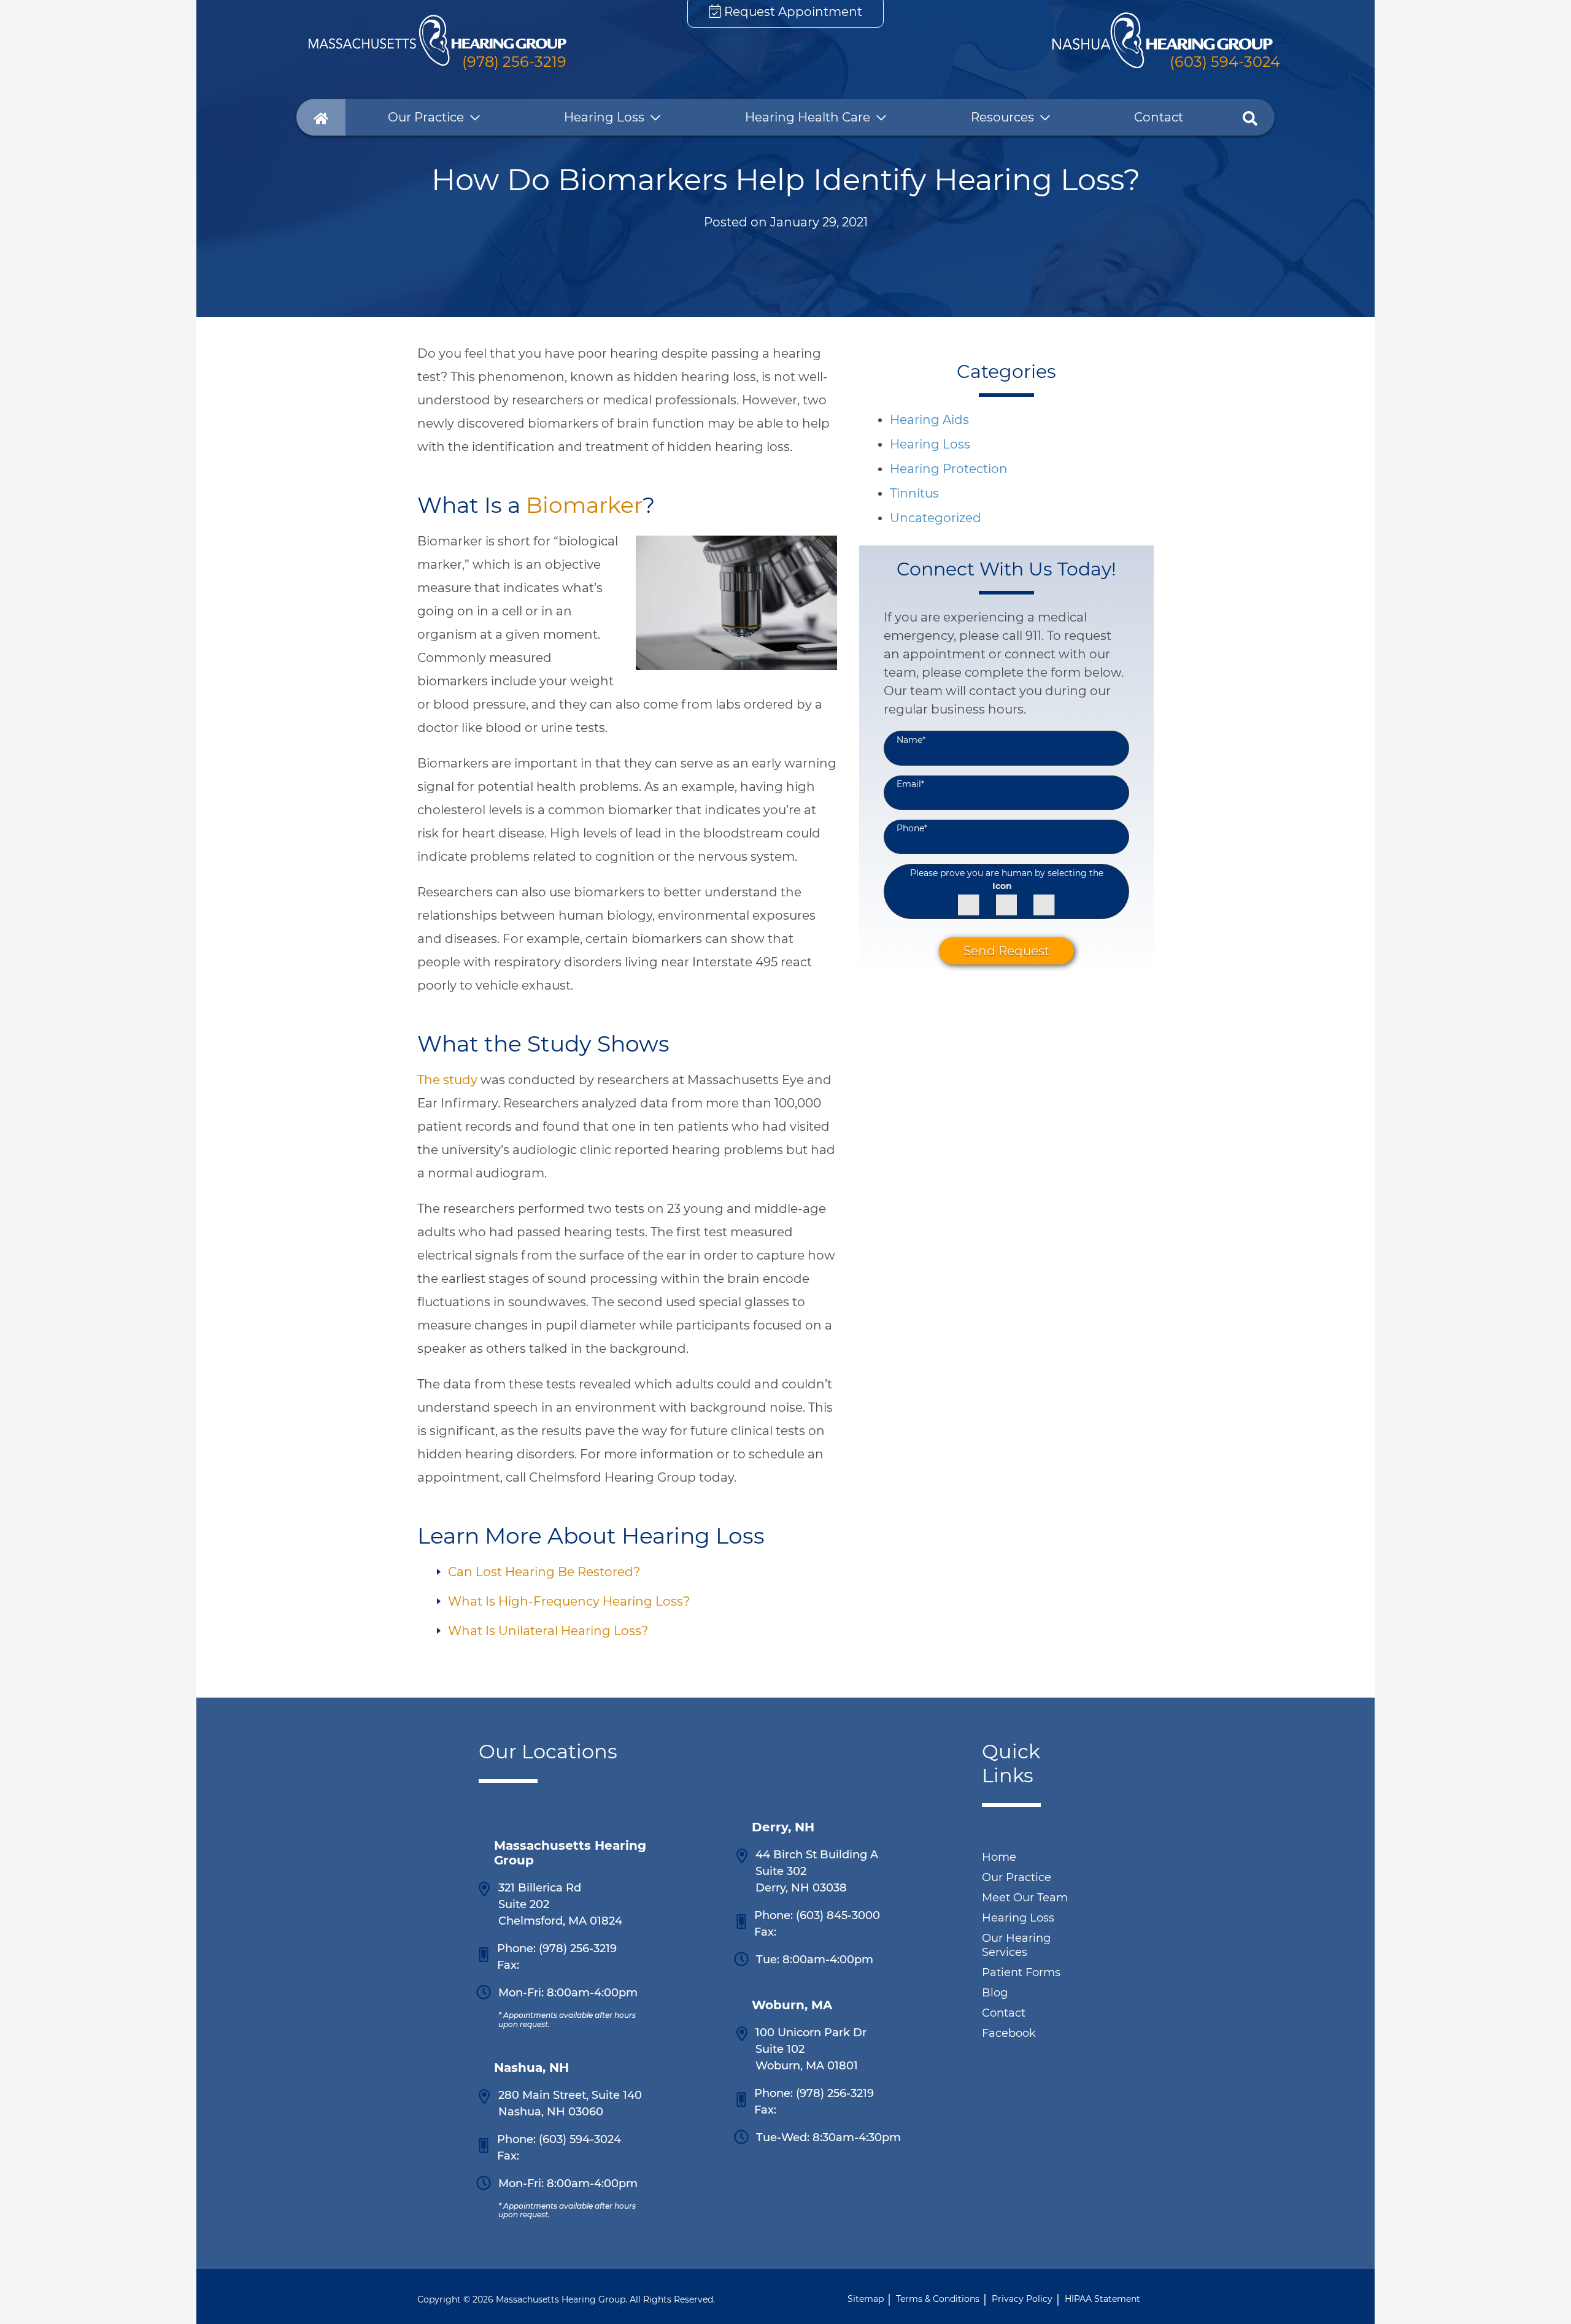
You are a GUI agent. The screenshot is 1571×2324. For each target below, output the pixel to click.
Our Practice (426, 117)
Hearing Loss (604, 117)
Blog (995, 1993)
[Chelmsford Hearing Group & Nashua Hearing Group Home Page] (438, 40)
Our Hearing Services (1016, 1945)
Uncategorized (936, 518)
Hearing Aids (929, 420)
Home (999, 1857)
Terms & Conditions (938, 2299)
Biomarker (584, 505)
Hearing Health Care (808, 117)
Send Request (1006, 952)
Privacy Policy (1022, 2299)
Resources (1002, 117)
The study (447, 1080)
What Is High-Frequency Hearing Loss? (569, 1601)
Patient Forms (1021, 1972)
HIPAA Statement (1102, 2299)
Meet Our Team (1025, 1898)
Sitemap (866, 2299)
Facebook (1009, 2033)
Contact (1159, 117)
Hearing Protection (949, 469)
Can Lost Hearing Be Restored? (544, 1572)
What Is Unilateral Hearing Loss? (548, 1631)
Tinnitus (914, 493)
